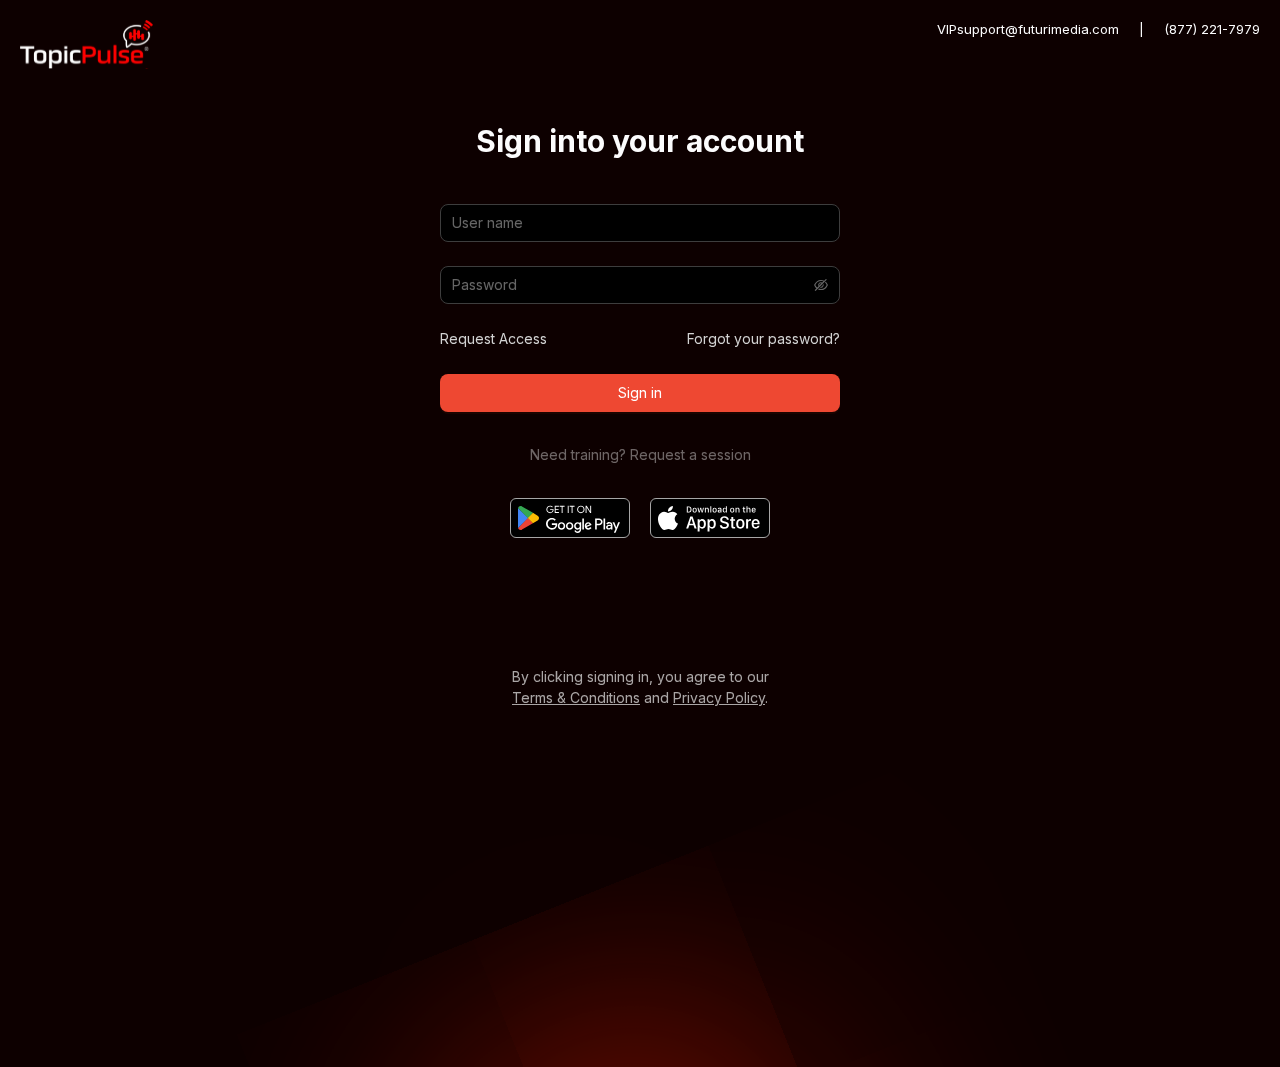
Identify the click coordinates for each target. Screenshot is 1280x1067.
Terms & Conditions (576, 697)
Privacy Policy (719, 697)
